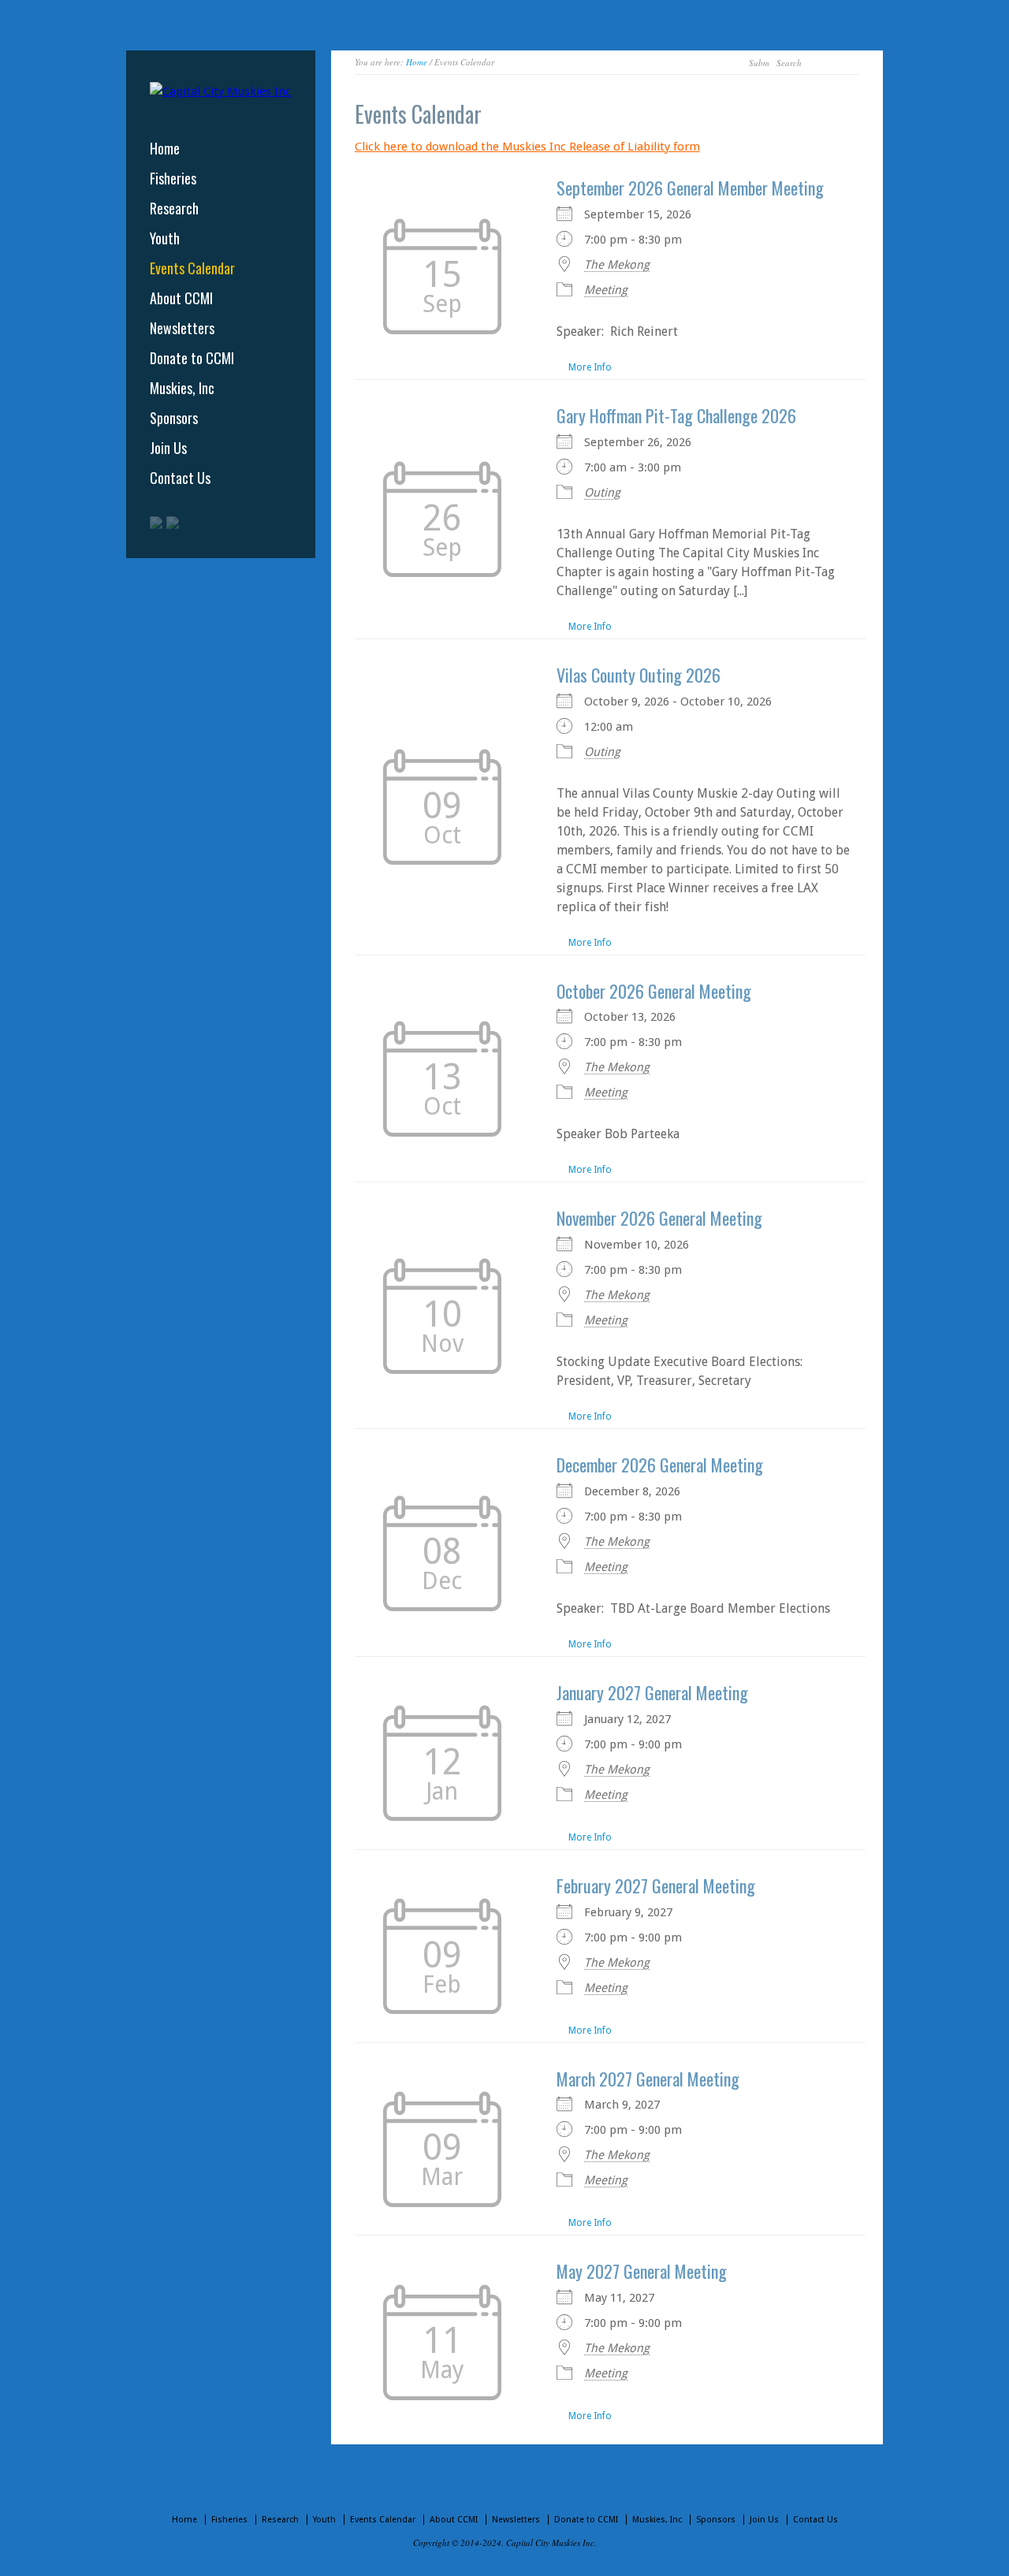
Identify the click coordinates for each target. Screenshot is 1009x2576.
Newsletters (182, 328)
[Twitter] (156, 523)
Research (174, 208)
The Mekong (617, 265)
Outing (602, 493)
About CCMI (181, 298)
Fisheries (173, 178)
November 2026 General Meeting (659, 1218)
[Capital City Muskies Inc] (220, 91)
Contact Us (180, 478)
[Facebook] (173, 523)
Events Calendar (192, 268)
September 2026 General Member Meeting (690, 188)
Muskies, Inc (182, 388)
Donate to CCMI (192, 358)
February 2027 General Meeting (656, 1885)
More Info (590, 367)
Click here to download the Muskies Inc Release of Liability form (527, 147)
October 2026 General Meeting (654, 991)
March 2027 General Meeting (648, 2079)
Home (417, 62)
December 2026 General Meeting (660, 1465)
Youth (165, 238)
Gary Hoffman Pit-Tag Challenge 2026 (676, 415)
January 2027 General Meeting (652, 1692)
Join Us (168, 448)
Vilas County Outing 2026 (639, 675)
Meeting (606, 290)
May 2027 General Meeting (642, 2271)
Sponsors (174, 418)
